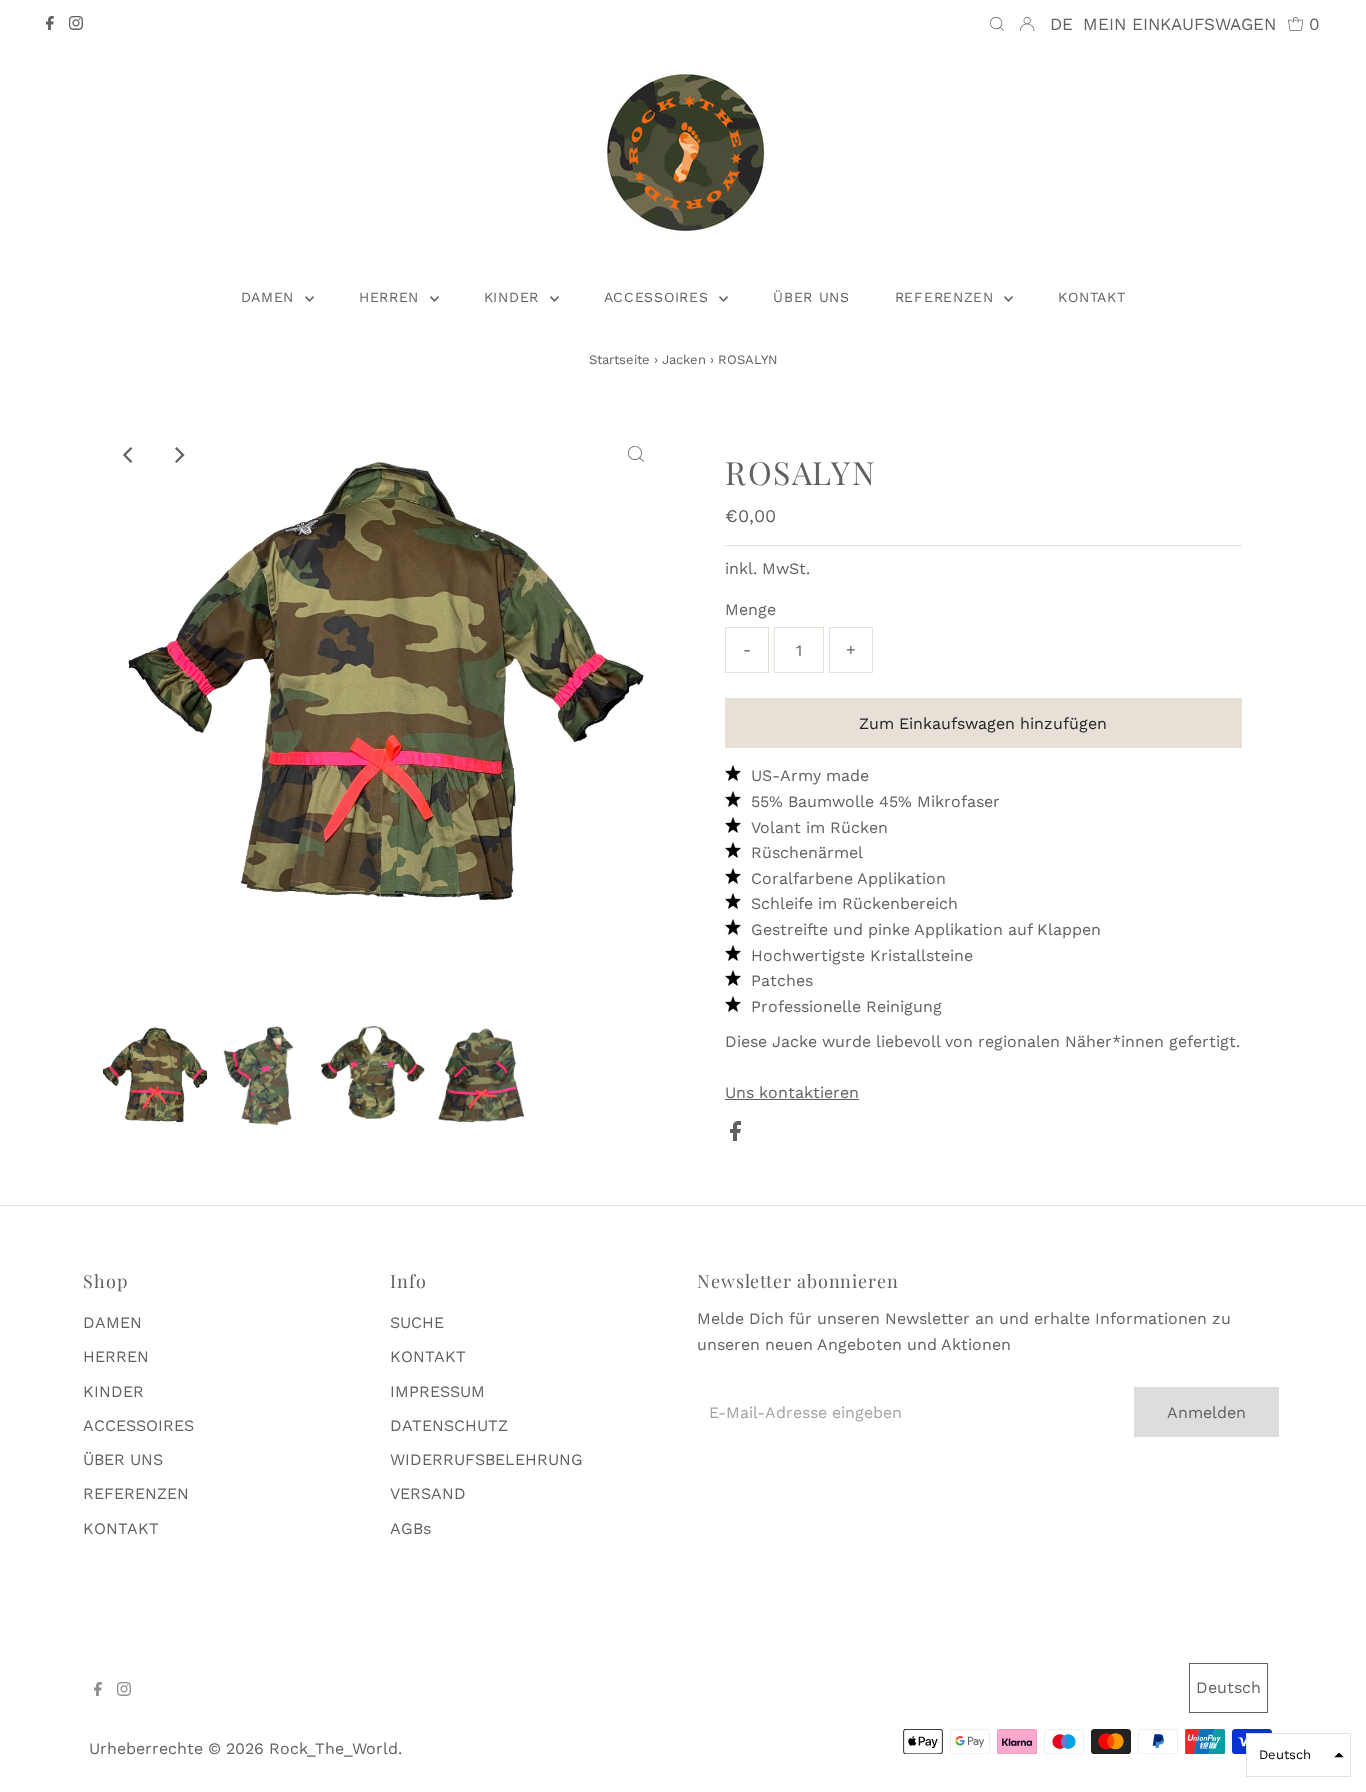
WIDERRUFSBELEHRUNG (486, 1459)
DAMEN (112, 1322)
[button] (1298, 1755)
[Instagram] (76, 25)
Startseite (619, 359)
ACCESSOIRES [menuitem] (659, 297)
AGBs (410, 1528)
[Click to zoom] (636, 455)
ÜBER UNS (123, 1459)
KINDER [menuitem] (514, 297)
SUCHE (417, 1322)
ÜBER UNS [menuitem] (811, 297)
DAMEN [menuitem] (270, 297)
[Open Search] (997, 24)
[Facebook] (50, 25)
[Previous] (129, 455)
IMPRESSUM (437, 1391)
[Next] (178, 455)
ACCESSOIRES (138, 1425)
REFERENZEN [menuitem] (947, 297)
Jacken (684, 359)
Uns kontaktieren (792, 1093)
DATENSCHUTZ (449, 1425)
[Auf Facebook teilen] (735, 1135)
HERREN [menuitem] (392, 297)
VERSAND (428, 1493)
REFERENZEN (136, 1493)
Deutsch (1228, 1687)
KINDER (113, 1391)
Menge (750, 609)
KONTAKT (121, 1528)
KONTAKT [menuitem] (1091, 297)
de (1061, 24)
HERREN (116, 1356)
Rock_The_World (333, 1748)
